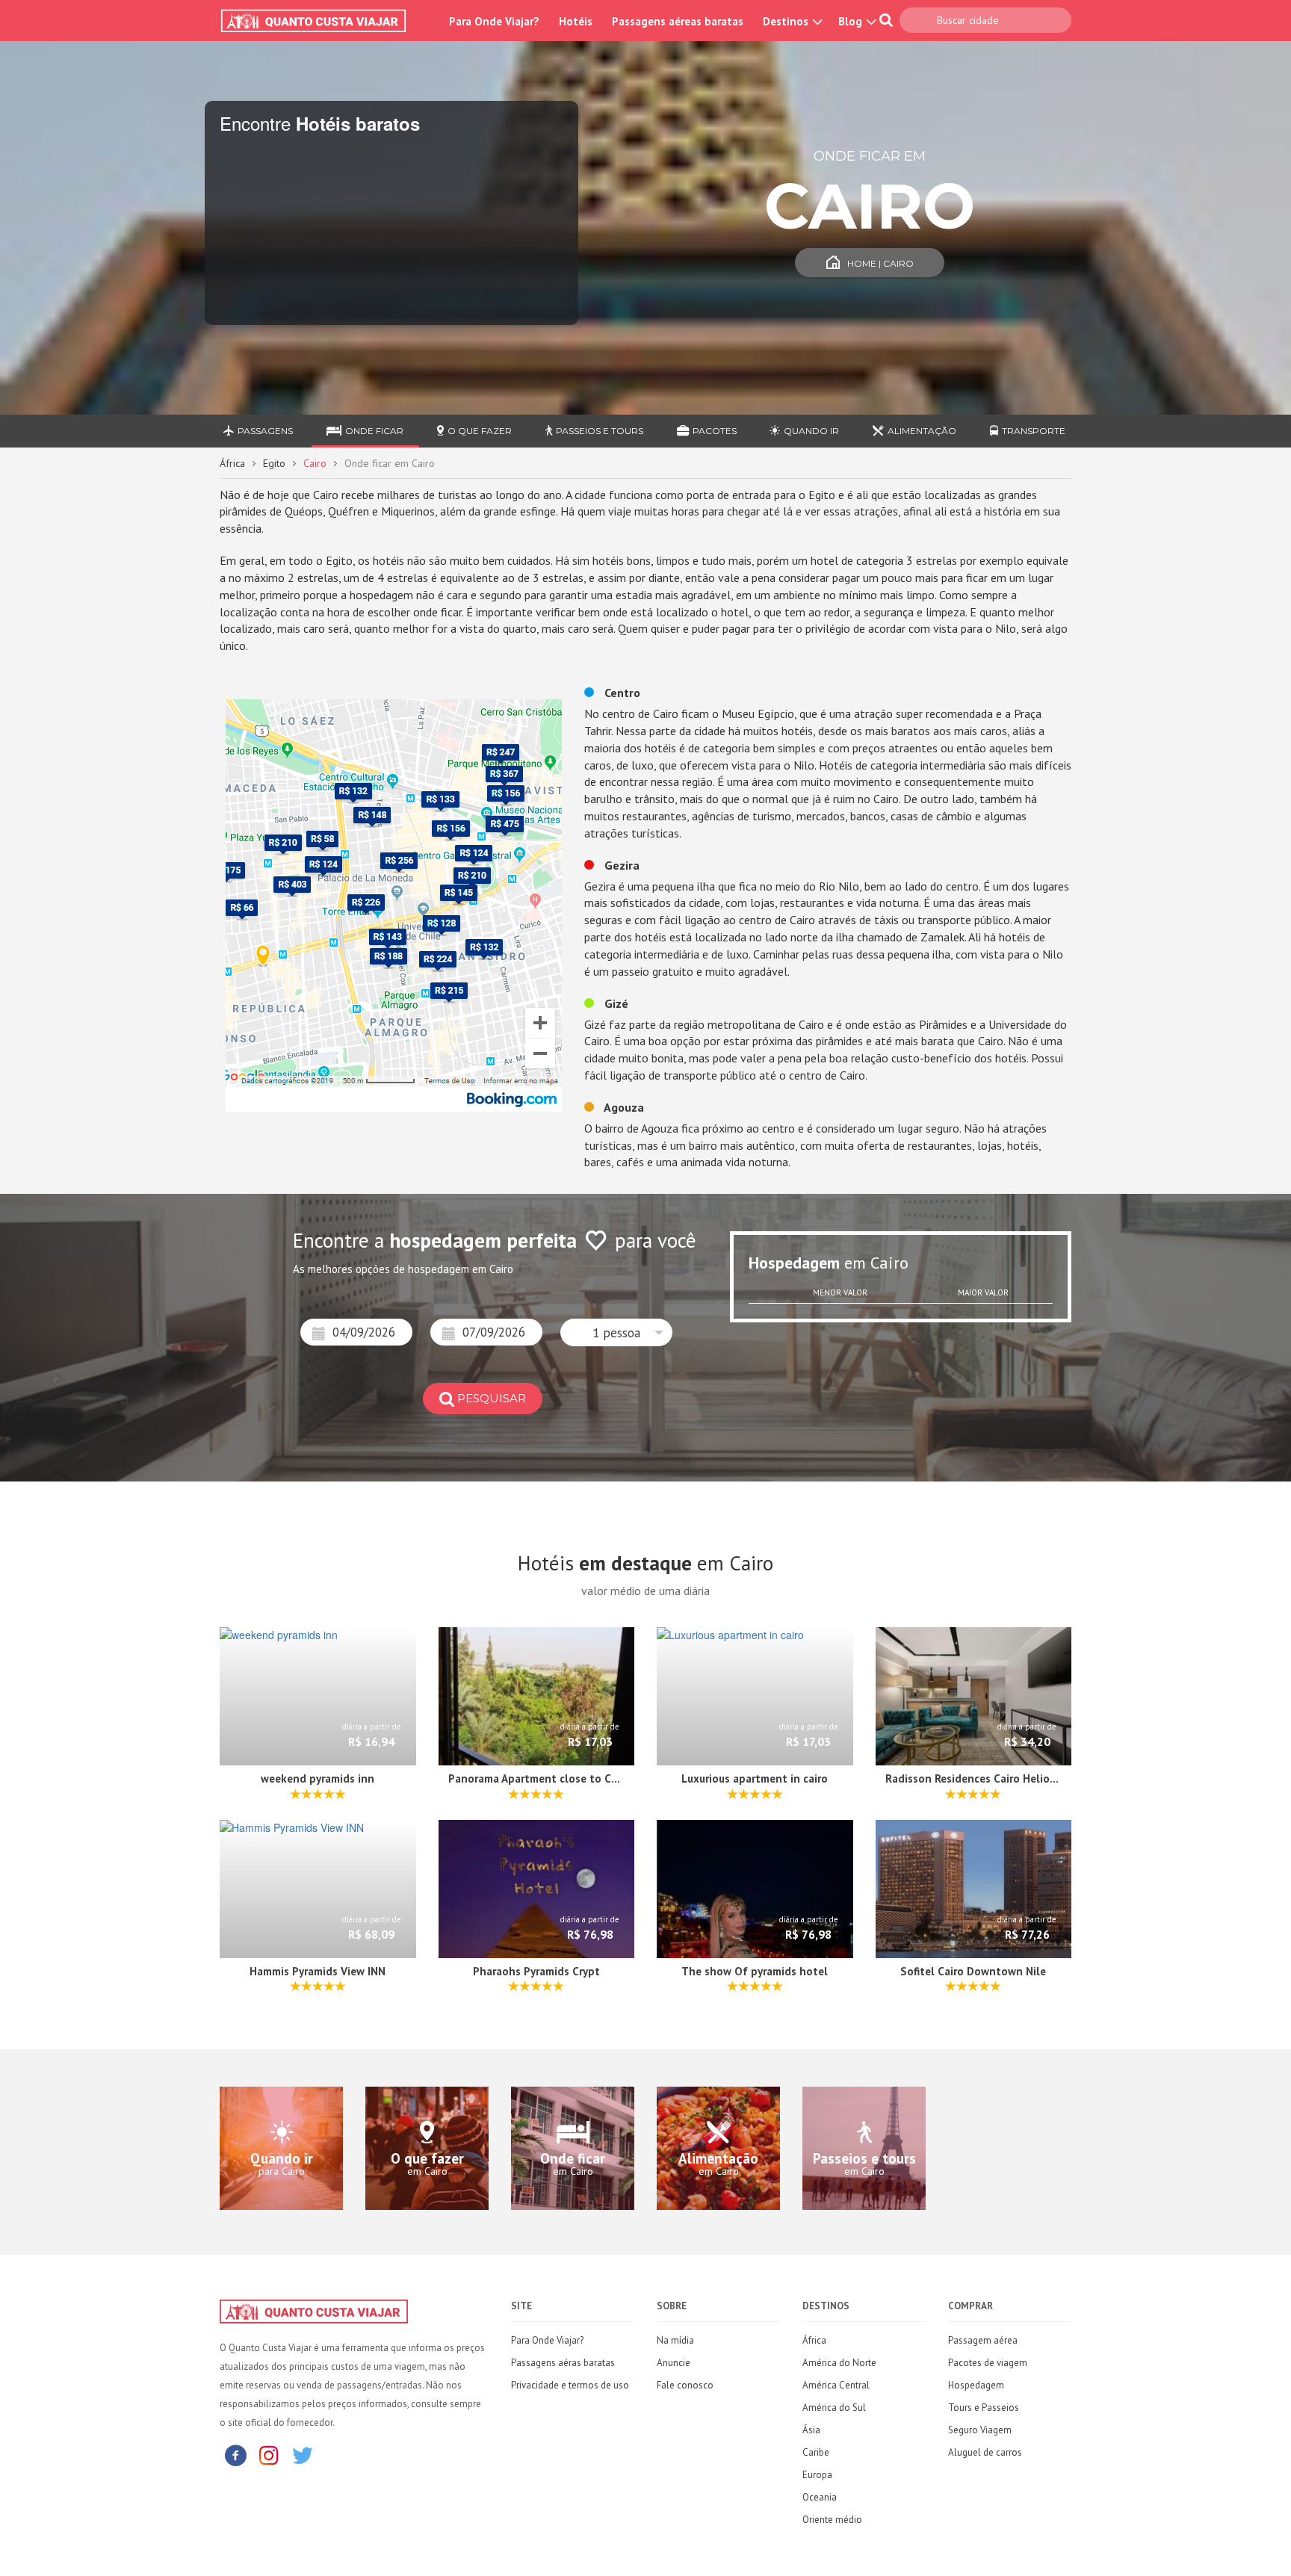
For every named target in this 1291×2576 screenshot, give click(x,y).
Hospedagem (976, 2385)
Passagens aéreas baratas (678, 21)
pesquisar (492, 1398)
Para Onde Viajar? (494, 21)
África (232, 463)
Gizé (615, 1003)
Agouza (623, 1107)
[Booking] (394, 904)
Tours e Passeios (984, 2408)
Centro (621, 693)
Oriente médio (832, 2520)
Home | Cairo (880, 263)
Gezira (620, 865)
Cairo (315, 463)
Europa (817, 2475)
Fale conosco (685, 2385)
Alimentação (922, 431)
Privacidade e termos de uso (570, 2385)
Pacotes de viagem (988, 2363)
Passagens (265, 431)
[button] (616, 1332)
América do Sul (834, 2408)
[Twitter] (303, 2455)
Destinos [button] (787, 21)
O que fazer (480, 431)
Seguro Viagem (980, 2430)
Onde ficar (374, 431)
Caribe (816, 2452)
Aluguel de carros (985, 2452)
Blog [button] (852, 21)
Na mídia (675, 2340)
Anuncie (674, 2363)
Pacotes (715, 431)
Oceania (820, 2497)
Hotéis (576, 21)
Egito (274, 463)
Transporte (1034, 431)
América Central (836, 2385)
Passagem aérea (983, 2340)
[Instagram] (269, 2455)
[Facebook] (235, 2455)
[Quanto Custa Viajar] (321, 21)
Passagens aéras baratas (563, 2363)
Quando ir (811, 431)
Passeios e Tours (600, 431)
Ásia (811, 2430)
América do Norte (839, 2363)
